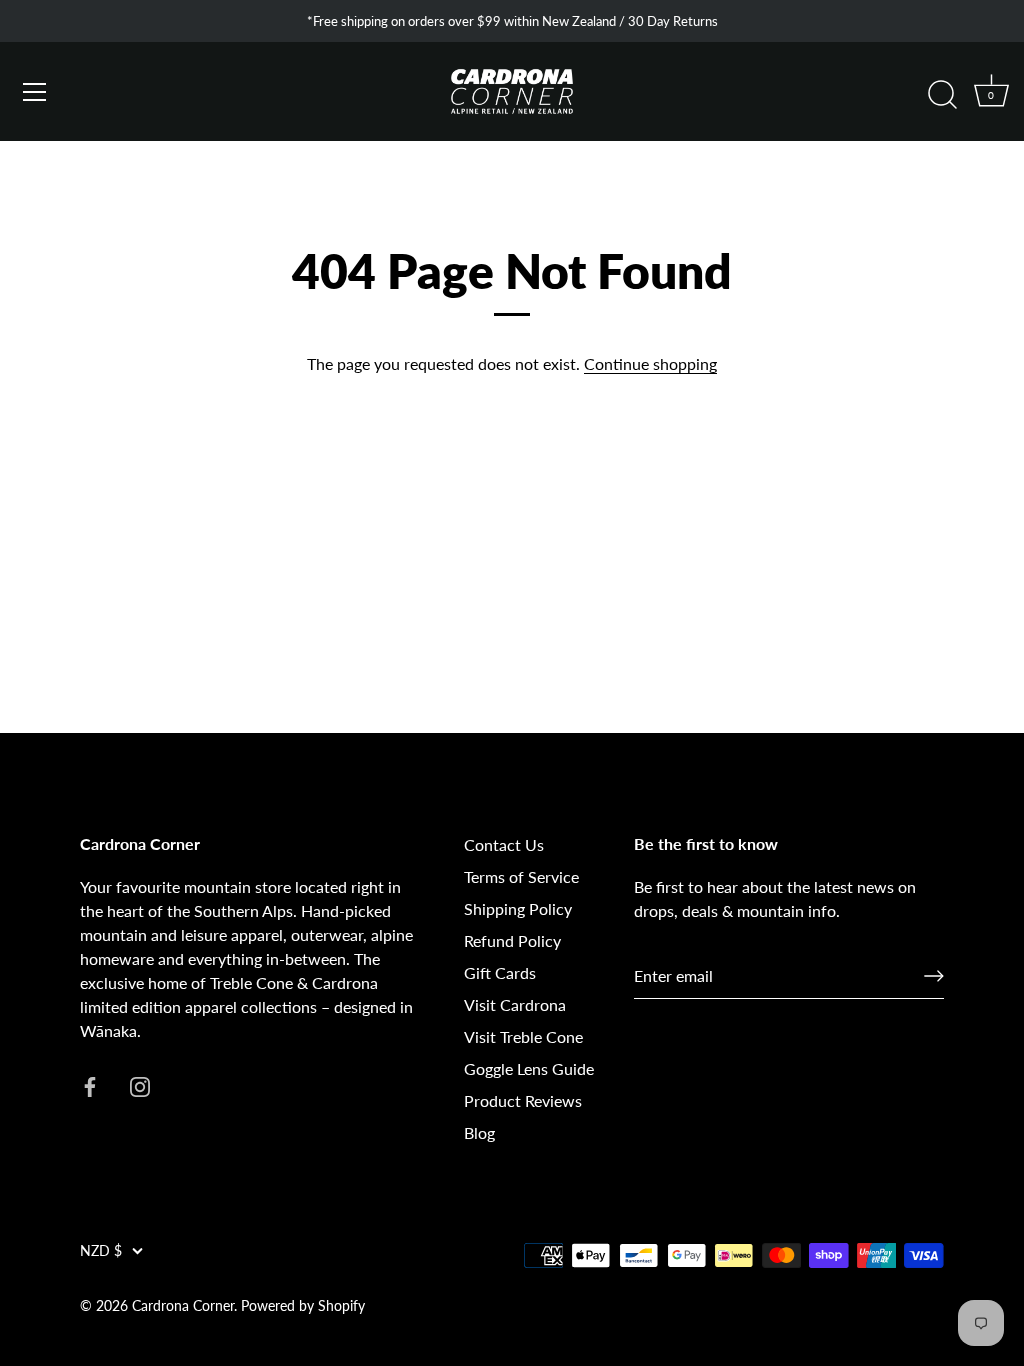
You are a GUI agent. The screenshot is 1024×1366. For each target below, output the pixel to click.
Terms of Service (521, 876)
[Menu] (35, 92)
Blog (479, 1132)
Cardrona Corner (183, 1306)
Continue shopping (650, 363)
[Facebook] (90, 1084)
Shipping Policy (518, 908)
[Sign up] (934, 976)
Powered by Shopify (303, 1306)
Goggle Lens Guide (529, 1068)
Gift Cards (500, 972)
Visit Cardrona (515, 1004)
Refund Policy (512, 940)
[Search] (942, 95)
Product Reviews (523, 1100)
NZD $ (101, 1251)
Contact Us (504, 844)
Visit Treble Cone (523, 1036)
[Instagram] (140, 1084)
